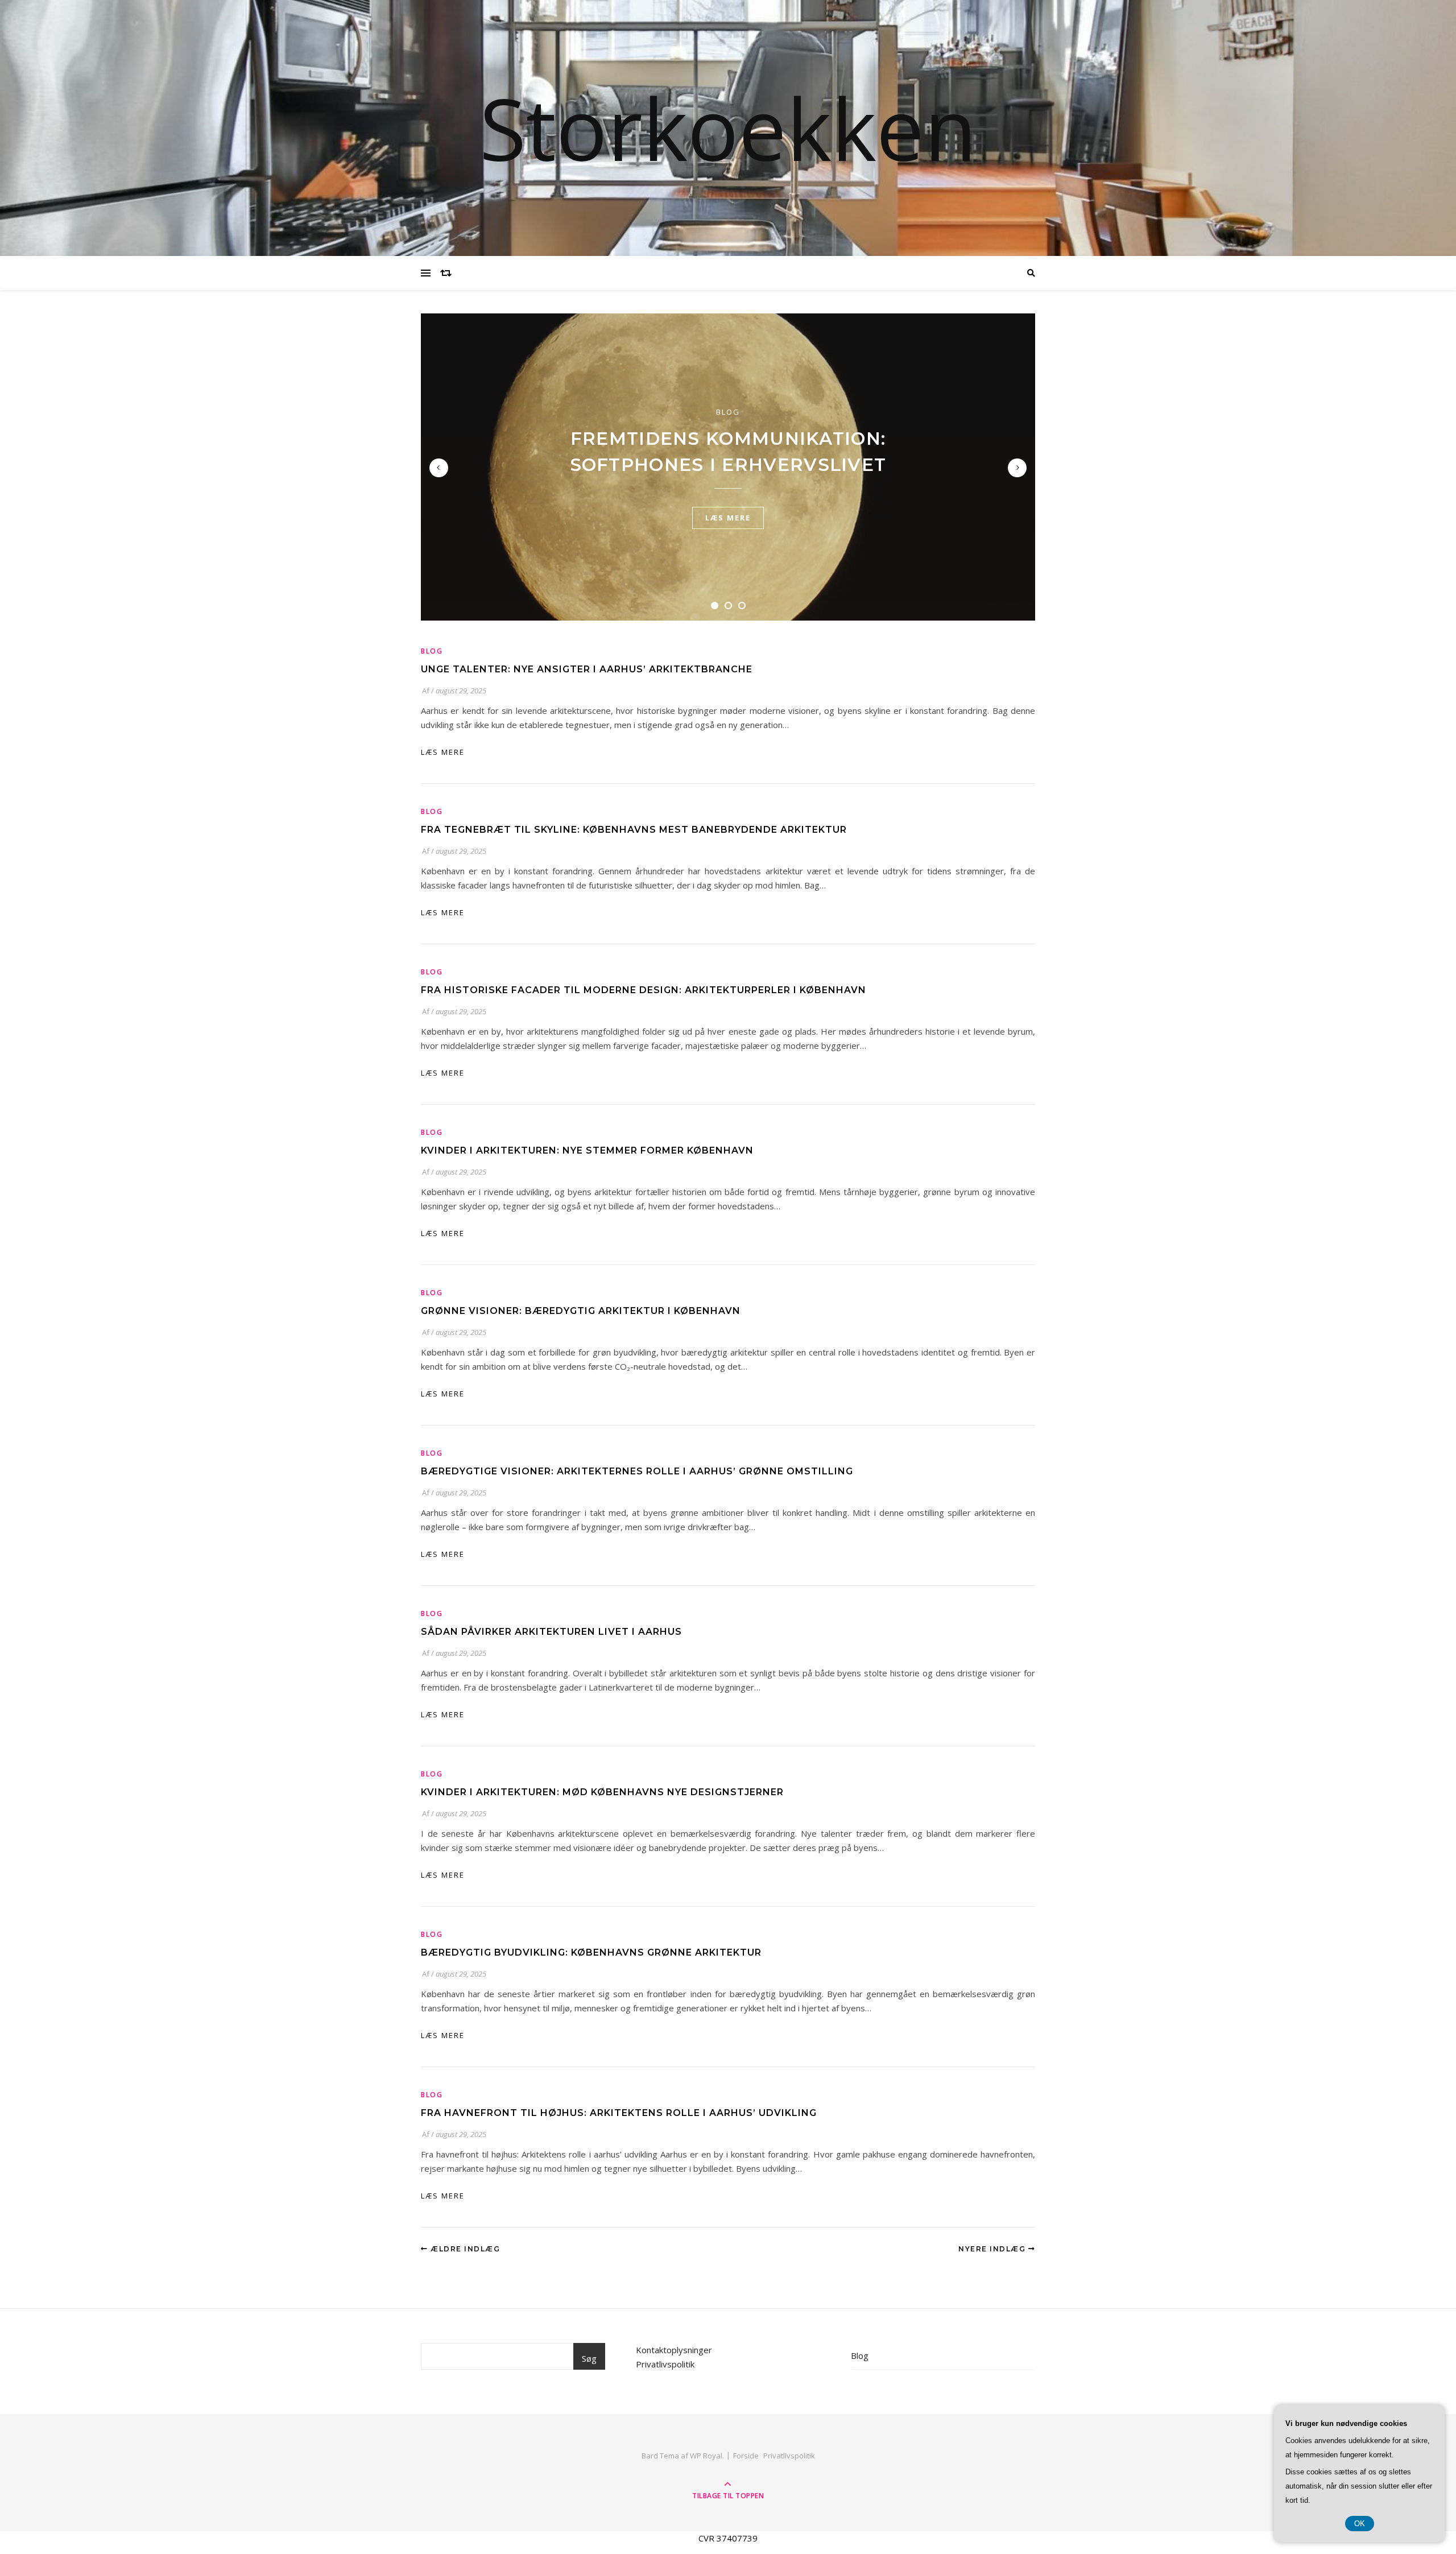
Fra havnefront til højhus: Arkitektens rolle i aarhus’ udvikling (619, 2113)
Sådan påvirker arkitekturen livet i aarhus (551, 1632)
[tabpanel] (728, 467)
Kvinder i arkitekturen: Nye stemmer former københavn (587, 1150)
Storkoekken (728, 128)
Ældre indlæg (464, 2249)
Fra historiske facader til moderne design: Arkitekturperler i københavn (644, 990)
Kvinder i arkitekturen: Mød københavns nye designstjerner (602, 1792)
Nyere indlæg (993, 2249)
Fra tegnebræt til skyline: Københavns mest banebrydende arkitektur (634, 830)
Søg (589, 2358)
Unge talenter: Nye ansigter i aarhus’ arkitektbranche (587, 669)
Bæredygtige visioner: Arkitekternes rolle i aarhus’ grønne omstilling (637, 1471)
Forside (746, 2456)
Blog (728, 412)
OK (1360, 2524)
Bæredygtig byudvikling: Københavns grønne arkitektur (591, 1952)
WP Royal (706, 2456)
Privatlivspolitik (665, 2364)
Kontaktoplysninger (674, 2350)
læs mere (728, 518)
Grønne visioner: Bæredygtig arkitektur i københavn (581, 1311)
